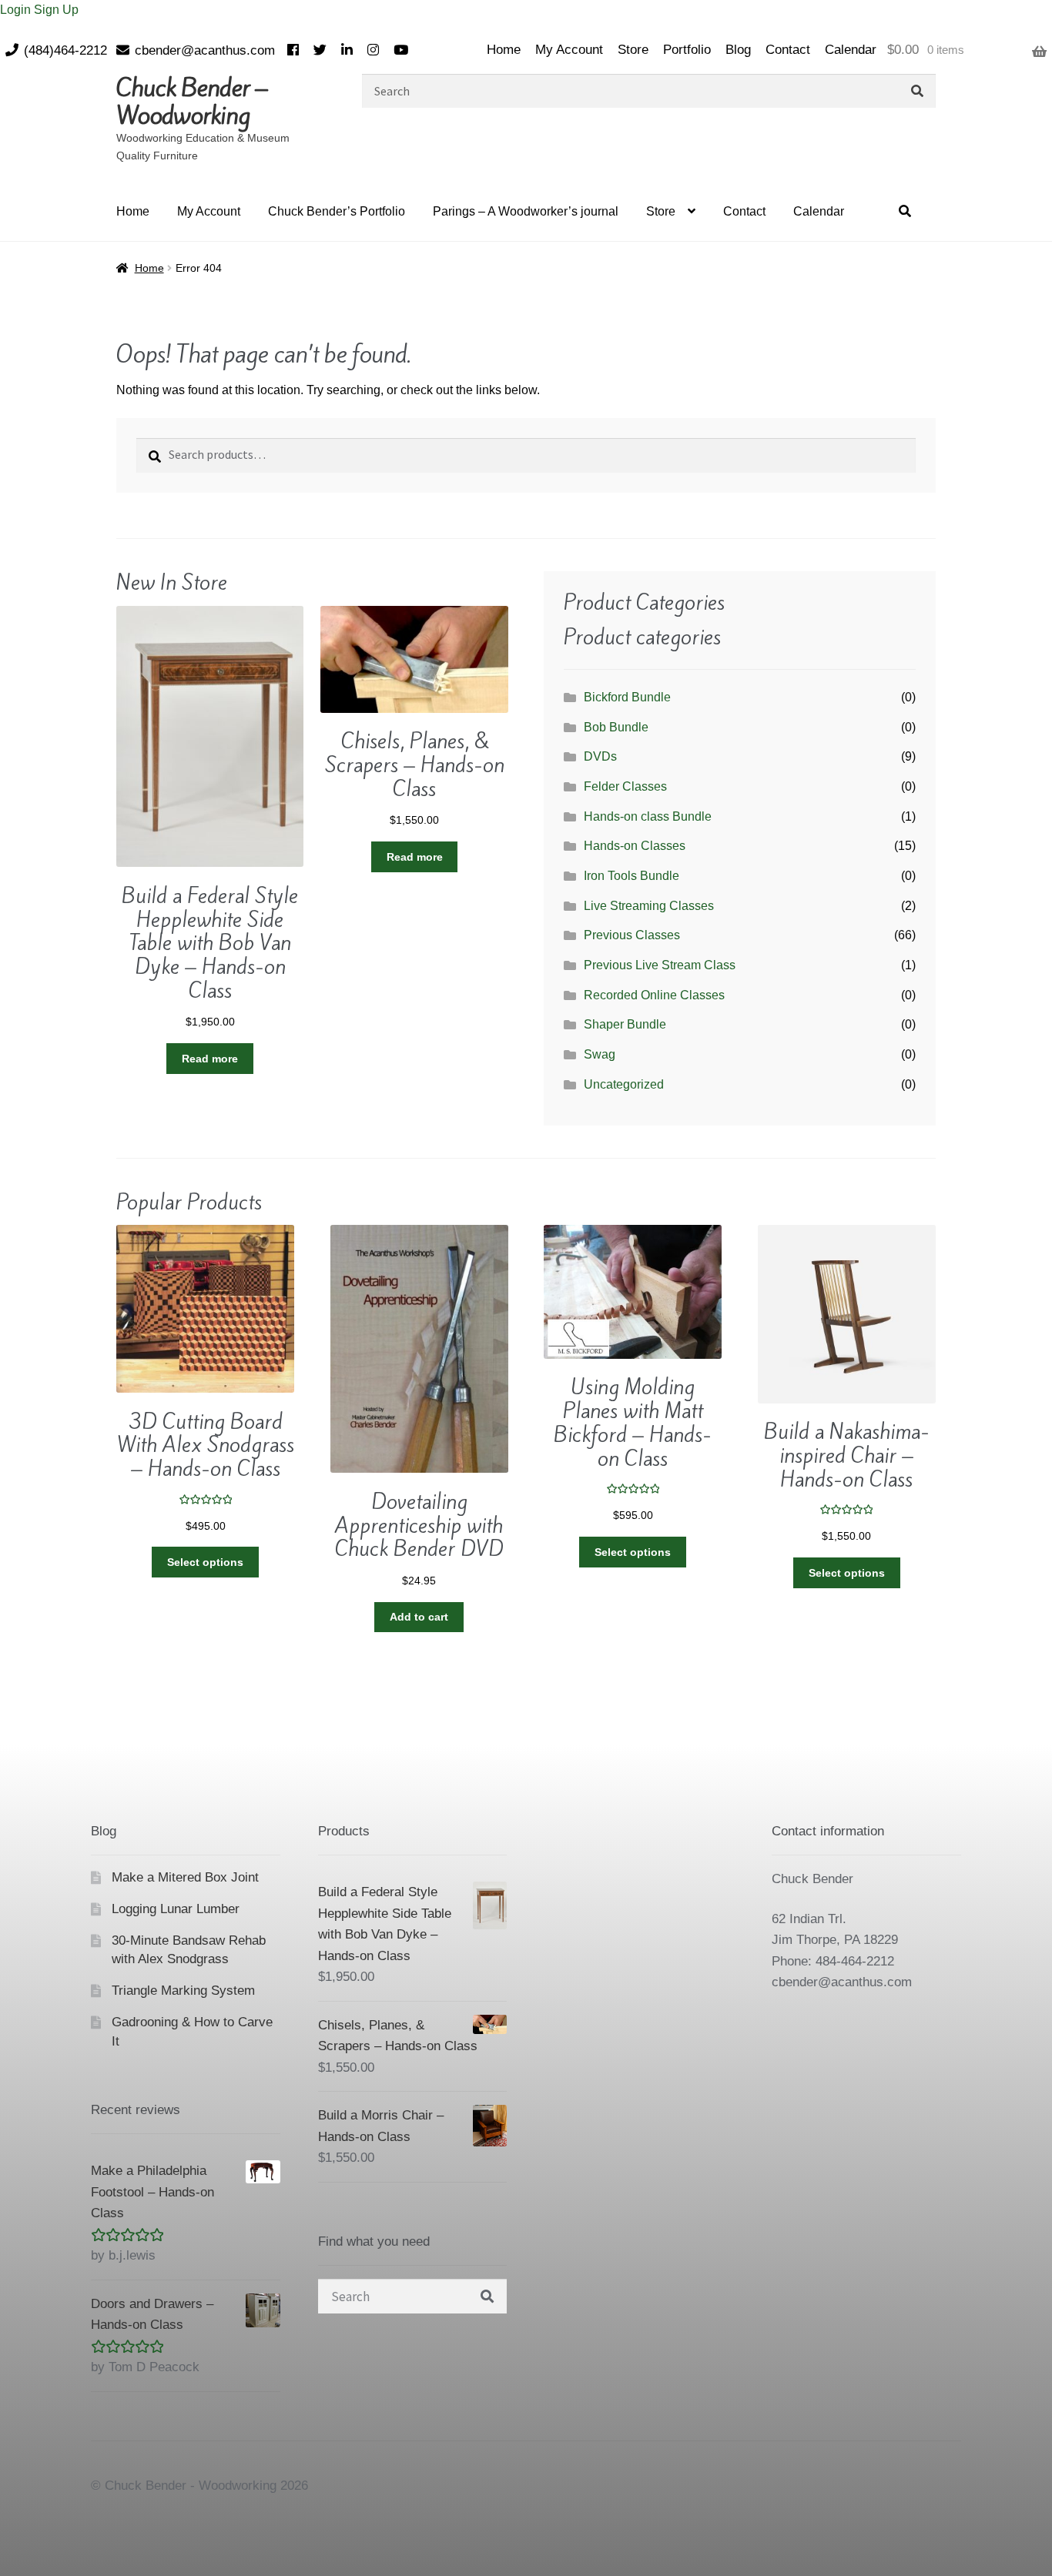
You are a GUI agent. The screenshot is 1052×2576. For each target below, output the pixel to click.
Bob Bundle (616, 727)
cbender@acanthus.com (205, 50)
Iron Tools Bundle (632, 876)
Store (633, 50)
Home (504, 50)
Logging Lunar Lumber (176, 1909)
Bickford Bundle (627, 697)
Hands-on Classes (635, 846)
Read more (210, 1059)
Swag (600, 1054)
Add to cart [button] (419, 1617)
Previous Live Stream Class (660, 965)
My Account (569, 50)
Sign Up (56, 10)
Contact (788, 50)
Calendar (851, 50)
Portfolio (687, 50)
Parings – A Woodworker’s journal (526, 211)
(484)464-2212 (65, 50)
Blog (738, 50)
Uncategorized (624, 1084)
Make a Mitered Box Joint (185, 1877)
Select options (205, 1562)
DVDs (600, 756)
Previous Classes (632, 935)
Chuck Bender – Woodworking (192, 102)
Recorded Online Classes (654, 995)
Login (17, 10)
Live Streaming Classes (649, 906)
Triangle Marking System (183, 1991)
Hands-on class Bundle (648, 816)
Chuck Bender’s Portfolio (337, 211)
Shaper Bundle (625, 1024)
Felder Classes (625, 786)
